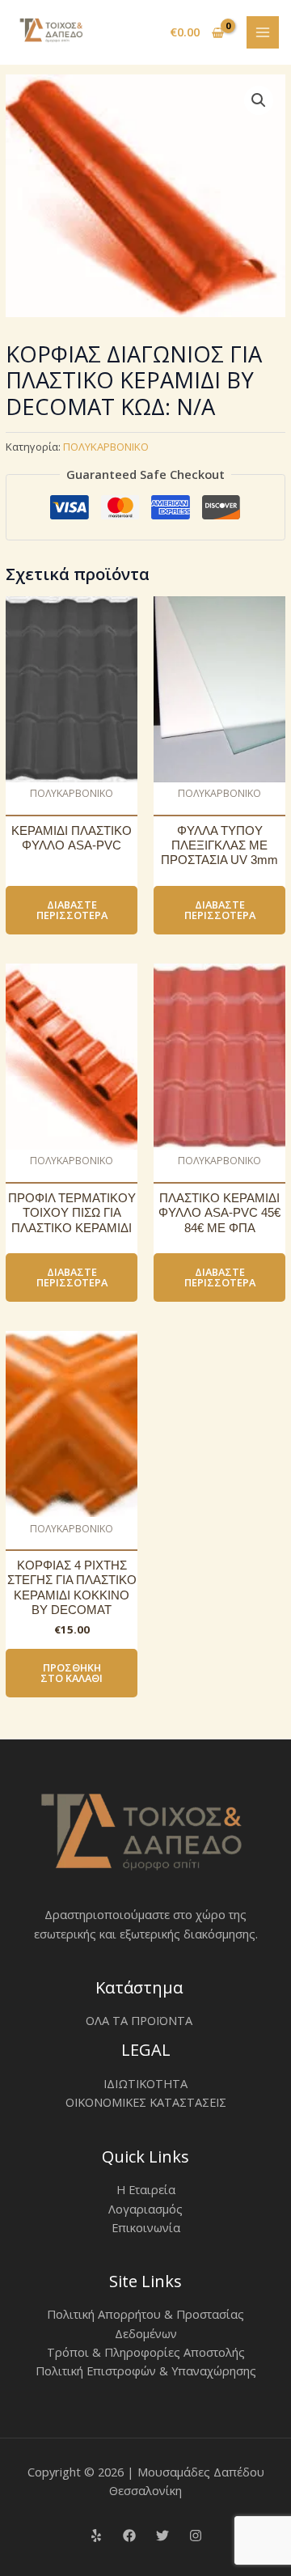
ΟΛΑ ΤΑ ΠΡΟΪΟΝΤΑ (139, 2020)
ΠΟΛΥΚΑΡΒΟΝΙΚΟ (106, 447)
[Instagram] (196, 2536)
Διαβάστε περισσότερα (72, 910)
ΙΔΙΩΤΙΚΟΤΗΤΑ (145, 2083)
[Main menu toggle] (263, 32)
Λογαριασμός (145, 2209)
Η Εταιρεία (146, 2189)
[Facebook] (129, 2536)
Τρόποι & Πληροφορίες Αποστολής (146, 2352)
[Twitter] (162, 2536)
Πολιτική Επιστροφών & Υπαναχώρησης (146, 2371)
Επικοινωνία (146, 2227)
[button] (259, 100)
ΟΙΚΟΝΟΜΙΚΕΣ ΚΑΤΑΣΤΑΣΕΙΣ (146, 2102)
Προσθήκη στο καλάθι (72, 1673)
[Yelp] (96, 2536)
